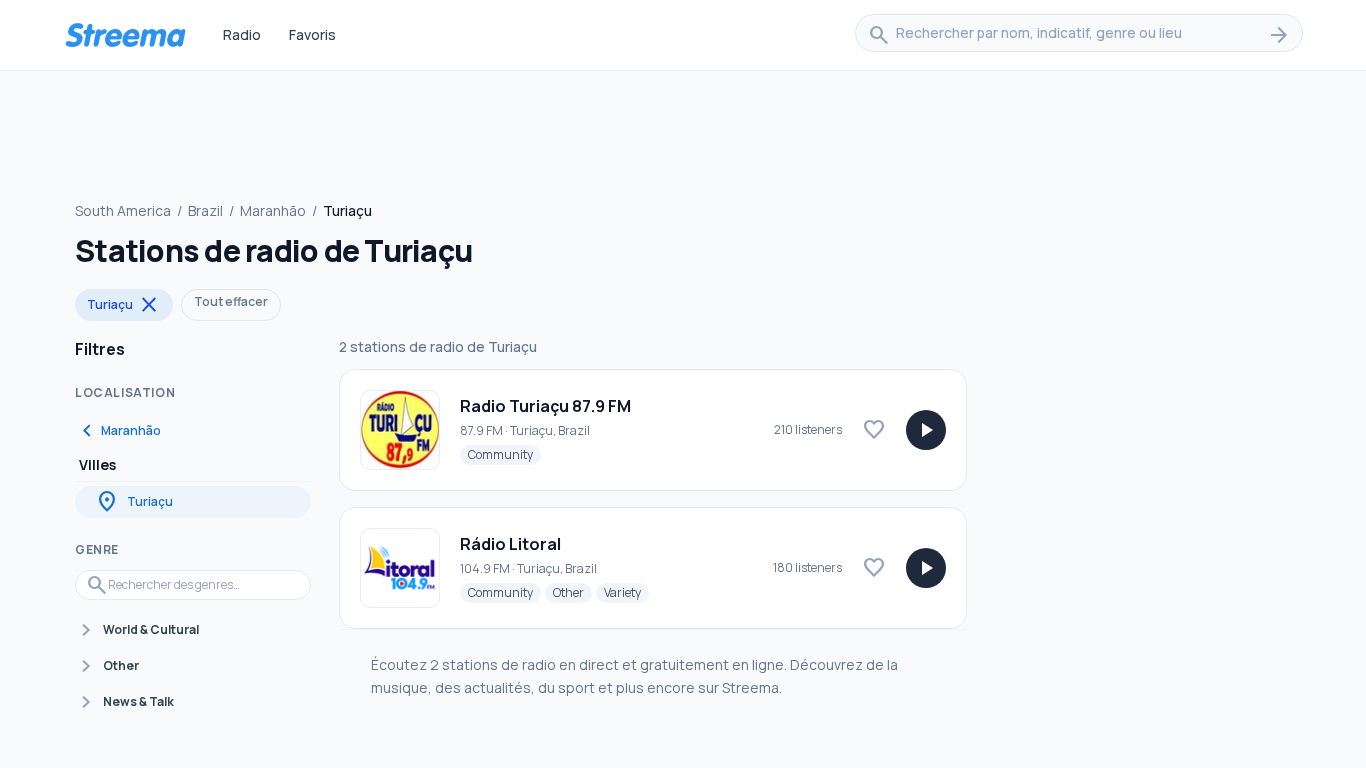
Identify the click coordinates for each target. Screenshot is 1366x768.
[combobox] (1079, 35)
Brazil (205, 210)
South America (123, 210)
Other (572, 592)
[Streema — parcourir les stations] (125, 35)
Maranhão (273, 210)
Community (504, 454)
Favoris (312, 34)
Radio (242, 34)
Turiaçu (124, 305)
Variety (626, 592)
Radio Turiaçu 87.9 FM (545, 406)
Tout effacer (231, 301)
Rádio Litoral (510, 544)
